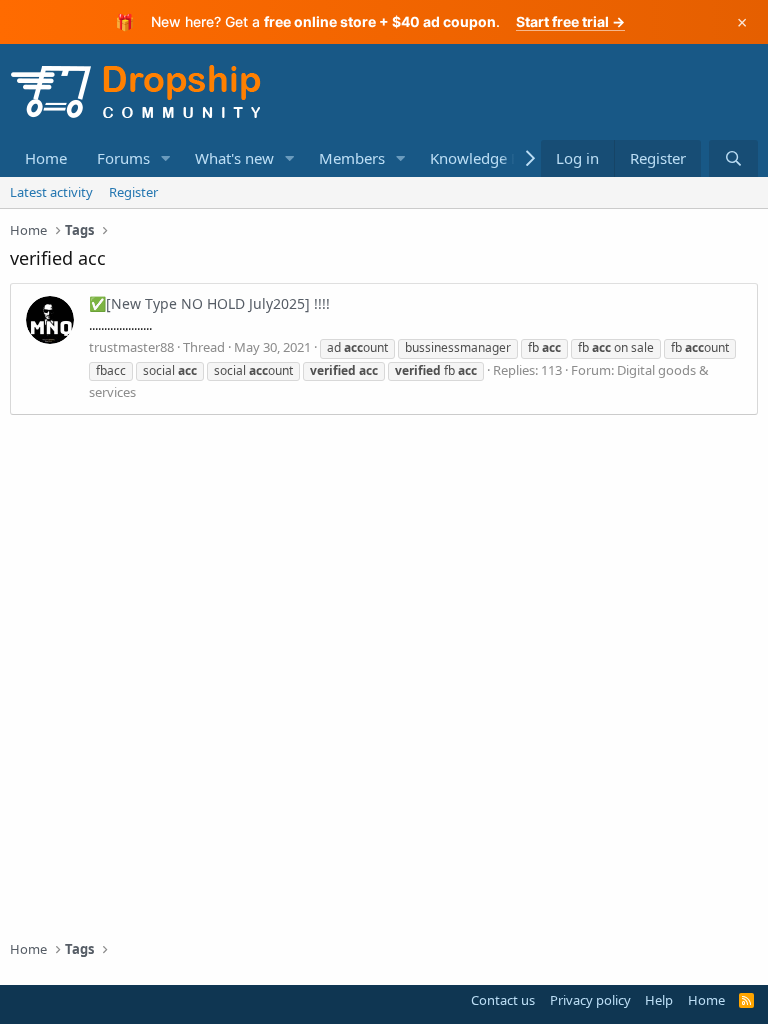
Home (46, 158)
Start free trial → (570, 21)
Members (352, 158)
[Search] (733, 158)
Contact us (503, 1000)
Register (133, 192)
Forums (123, 158)
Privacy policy (590, 1000)
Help (659, 1000)
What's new (234, 158)
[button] (166, 158)
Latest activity (51, 192)
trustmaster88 (131, 347)
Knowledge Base (487, 158)
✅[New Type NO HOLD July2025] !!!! (209, 303)
